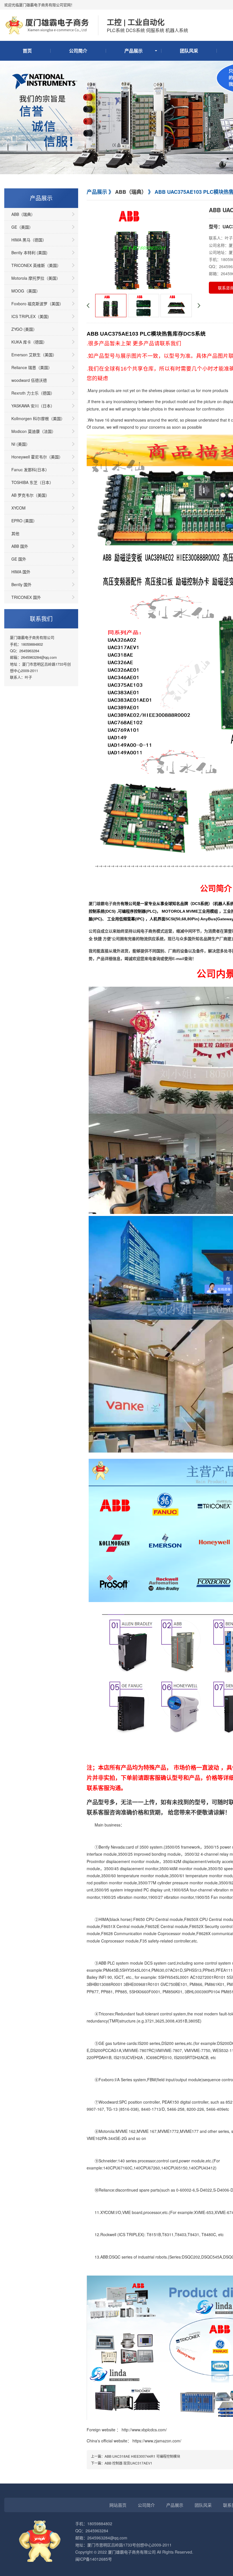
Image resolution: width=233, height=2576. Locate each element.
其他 (15, 533)
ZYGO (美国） (24, 329)
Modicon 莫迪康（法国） (34, 431)
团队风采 (189, 51)
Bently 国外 (21, 584)
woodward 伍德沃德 (29, 380)
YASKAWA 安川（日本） (33, 406)
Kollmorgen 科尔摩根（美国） (38, 418)
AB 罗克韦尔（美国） (30, 495)
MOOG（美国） (26, 291)
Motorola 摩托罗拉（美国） (36, 278)
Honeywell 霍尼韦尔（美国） (37, 457)
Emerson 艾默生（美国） (34, 355)
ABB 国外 (20, 546)
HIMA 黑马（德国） (29, 240)
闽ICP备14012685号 (94, 2559)
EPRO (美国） (24, 521)
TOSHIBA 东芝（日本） (32, 482)
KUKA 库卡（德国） (29, 342)
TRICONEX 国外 (26, 597)
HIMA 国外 (21, 572)
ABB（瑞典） (23, 214)
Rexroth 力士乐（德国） (33, 393)
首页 (27, 51)
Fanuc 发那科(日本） (30, 470)
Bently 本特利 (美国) (29, 252)
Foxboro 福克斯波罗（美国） (37, 304)
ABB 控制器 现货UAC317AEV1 (128, 2463)
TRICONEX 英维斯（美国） (36, 265)
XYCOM (18, 508)
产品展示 (134, 51)
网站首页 (118, 2505)
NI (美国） (21, 444)
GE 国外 (19, 559)
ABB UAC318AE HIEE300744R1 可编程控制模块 (142, 2456)
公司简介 (78, 51)
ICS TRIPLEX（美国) (30, 316)
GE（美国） (22, 227)
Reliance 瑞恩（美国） (32, 367)
